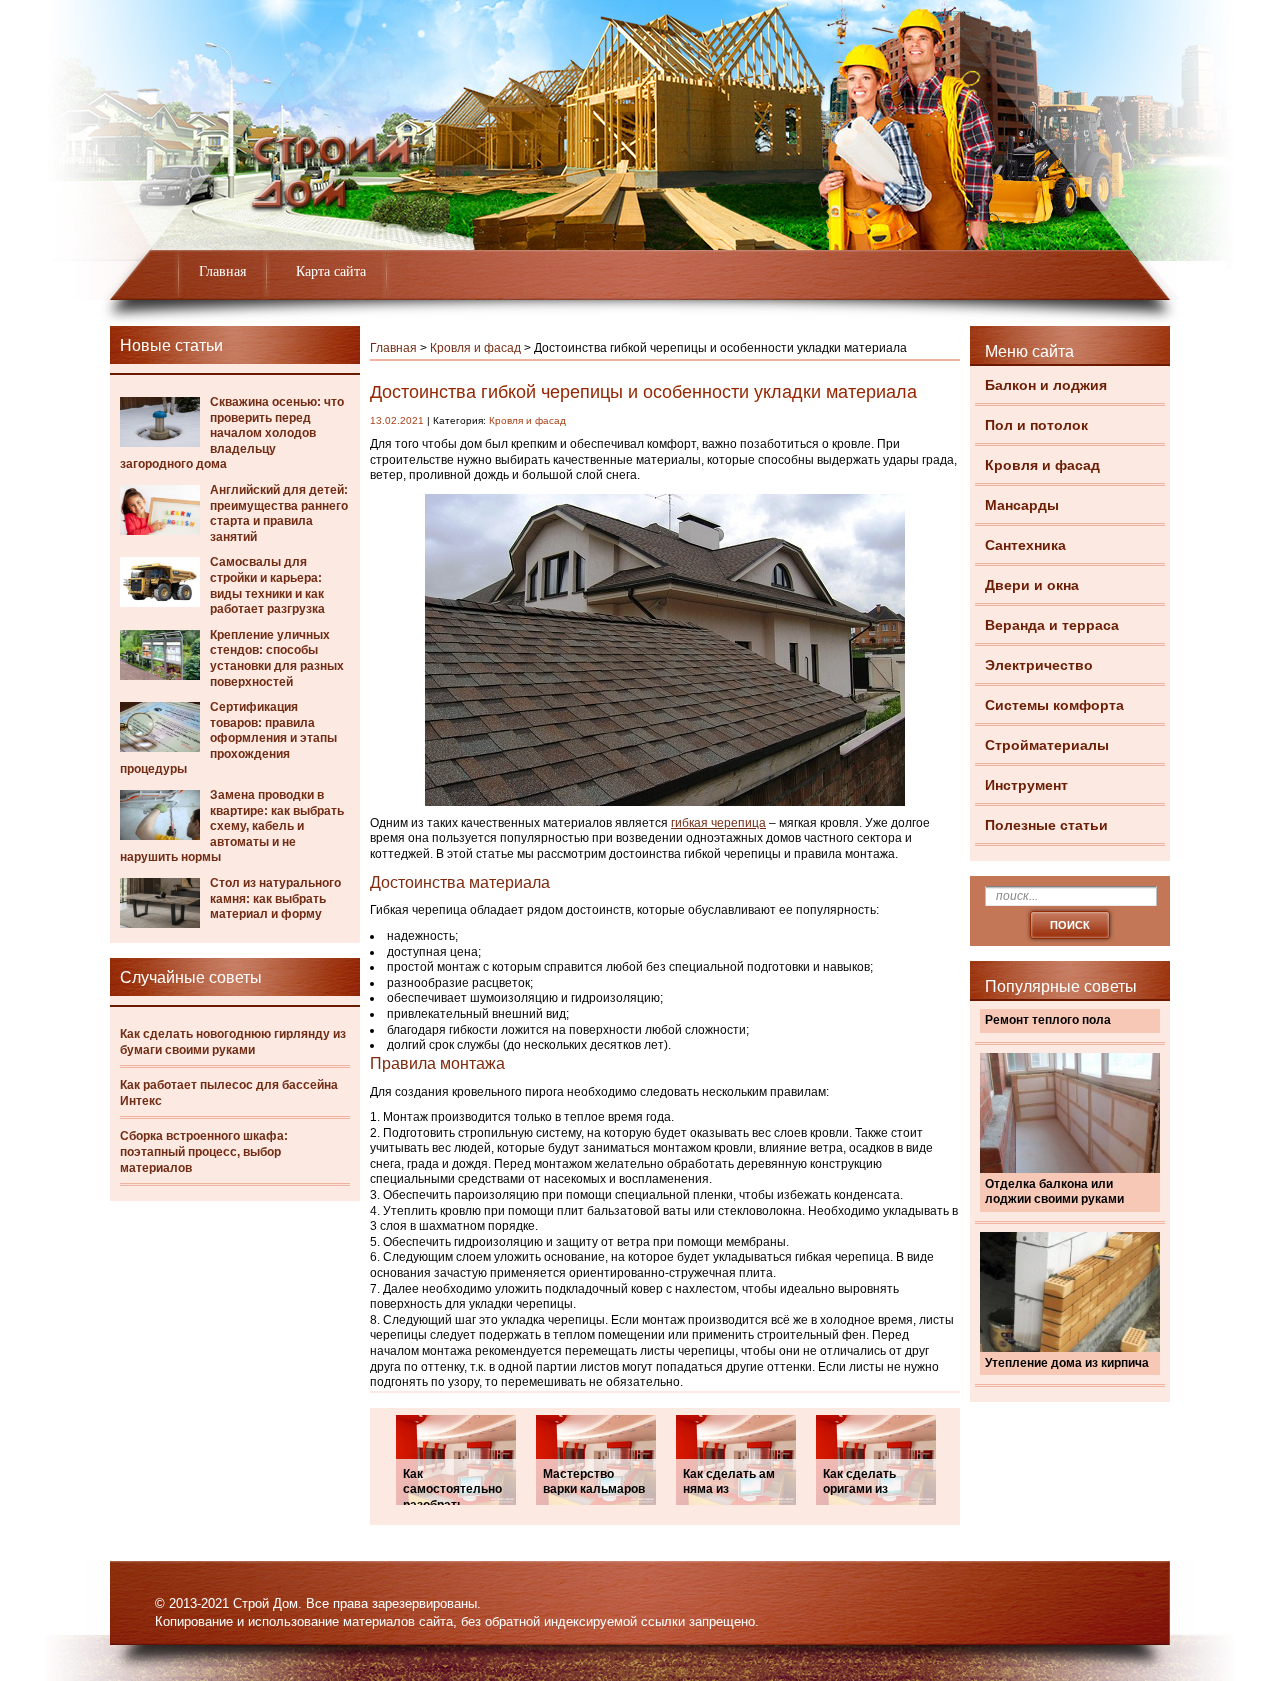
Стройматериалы (1047, 745)
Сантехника (1025, 545)
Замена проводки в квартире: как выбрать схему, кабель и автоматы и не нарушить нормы (232, 826)
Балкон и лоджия (1046, 385)
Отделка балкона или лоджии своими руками (1054, 1192)
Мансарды (1022, 505)
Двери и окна (1032, 585)
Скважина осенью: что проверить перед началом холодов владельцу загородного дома (232, 433)
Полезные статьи (1046, 825)
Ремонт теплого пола (1048, 1020)
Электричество (1039, 665)
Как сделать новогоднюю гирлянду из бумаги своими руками (233, 1042)
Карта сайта (331, 271)
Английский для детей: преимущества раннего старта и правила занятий (279, 513)
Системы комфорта (1054, 705)
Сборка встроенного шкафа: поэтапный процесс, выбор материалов (204, 1151)
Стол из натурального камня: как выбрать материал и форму (275, 898)
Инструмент (1026, 785)
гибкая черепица (718, 823)
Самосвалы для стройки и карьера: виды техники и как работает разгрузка (267, 585)
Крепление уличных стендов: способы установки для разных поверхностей (277, 658)
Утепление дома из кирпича (1067, 1363)
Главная (222, 271)
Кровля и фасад (1042, 465)
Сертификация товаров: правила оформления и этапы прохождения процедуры (228, 738)
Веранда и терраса (1052, 625)
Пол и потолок (1036, 425)
